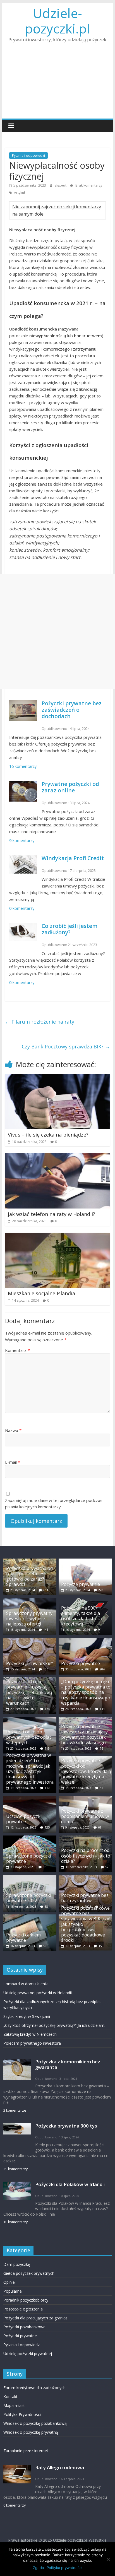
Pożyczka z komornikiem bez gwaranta (68, 2064)
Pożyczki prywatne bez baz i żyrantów (85, 1898)
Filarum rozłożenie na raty (40, 1022)
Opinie (9, 2282)
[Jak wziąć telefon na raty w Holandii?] (57, 1157)
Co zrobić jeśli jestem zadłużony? (70, 929)
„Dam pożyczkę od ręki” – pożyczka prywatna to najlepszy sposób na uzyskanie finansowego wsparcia (86, 1692)
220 (101, 1590)
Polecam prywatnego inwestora (32, 2043)
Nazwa (13, 1430)
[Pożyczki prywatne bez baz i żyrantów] (85, 1878)
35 (100, 1946)
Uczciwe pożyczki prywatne (24, 1819)
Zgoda (38, 2568)
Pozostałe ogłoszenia (23, 2309)
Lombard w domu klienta (26, 1984)
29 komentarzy (15, 2169)
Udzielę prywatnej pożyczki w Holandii (38, 1993)
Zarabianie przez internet (26, 2451)
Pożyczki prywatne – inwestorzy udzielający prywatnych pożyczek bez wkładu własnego (84, 1735)
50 (45, 1946)
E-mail (13, 1462)
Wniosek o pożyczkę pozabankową (35, 2423)
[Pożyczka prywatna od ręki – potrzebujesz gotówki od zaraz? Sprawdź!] (30, 1561)
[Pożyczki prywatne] (85, 1640)
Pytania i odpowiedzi (28, 155)
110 (47, 1788)
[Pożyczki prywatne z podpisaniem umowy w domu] (85, 1799)
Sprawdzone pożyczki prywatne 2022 (29, 1898)
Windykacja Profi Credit (73, 858)
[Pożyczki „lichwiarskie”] (30, 1640)
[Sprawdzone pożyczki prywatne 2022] (30, 1878)
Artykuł (19, 193)
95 (45, 1867)
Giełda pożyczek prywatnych (29, 2273)
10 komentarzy (15, 2222)
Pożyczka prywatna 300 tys (66, 2126)
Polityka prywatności (64, 2568)
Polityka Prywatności (22, 2414)
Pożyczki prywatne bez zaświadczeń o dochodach (72, 710)
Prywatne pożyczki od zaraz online (70, 787)
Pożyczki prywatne (81, 1663)
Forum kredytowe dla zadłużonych (34, 2388)
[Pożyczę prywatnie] (85, 1561)
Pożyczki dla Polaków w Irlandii (70, 2184)
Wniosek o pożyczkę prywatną (31, 2432)
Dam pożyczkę (17, 2264)
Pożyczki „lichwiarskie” (30, 1663)
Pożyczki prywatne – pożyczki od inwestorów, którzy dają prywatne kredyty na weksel (86, 1771)
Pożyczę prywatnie (81, 1584)
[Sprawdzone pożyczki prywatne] (30, 1838)
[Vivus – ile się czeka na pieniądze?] (57, 1077)
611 (46, 1590)
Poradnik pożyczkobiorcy (26, 2300)
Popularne (13, 2291)
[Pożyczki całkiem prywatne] (30, 1917)
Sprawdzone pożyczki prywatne (29, 1859)
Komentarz (17, 1350)
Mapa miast (14, 2405)
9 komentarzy (22, 840)
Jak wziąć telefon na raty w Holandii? (51, 1214)
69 (100, 1827)
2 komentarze (15, 2110)
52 (107, 1867)
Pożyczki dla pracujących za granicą (35, 2318)
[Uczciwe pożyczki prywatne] (30, 1799)
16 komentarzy (23, 766)
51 (101, 1788)
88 (46, 1906)
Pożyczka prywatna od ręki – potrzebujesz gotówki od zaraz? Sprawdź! (29, 1576)
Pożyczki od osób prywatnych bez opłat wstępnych (29, 1737)
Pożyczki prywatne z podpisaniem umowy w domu (85, 1816)
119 (47, 1748)
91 (100, 1630)
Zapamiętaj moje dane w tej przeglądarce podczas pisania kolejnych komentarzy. (54, 1503)
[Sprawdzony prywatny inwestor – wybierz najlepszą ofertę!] (30, 1601)
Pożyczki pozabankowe (24, 2327)
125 (47, 1827)
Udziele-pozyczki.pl (57, 21)
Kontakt (10, 2397)
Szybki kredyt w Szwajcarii (27, 2016)
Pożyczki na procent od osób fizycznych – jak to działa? (86, 1856)
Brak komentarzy (88, 185)
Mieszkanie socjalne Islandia (41, 1293)
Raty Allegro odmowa (60, 2467)
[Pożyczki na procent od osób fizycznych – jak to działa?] (85, 1838)
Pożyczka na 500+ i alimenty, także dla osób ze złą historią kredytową (82, 1616)
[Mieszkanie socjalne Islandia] (57, 1236)
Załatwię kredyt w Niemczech (30, 2034)
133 (102, 1709)
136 (46, 1669)
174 (47, 1709)
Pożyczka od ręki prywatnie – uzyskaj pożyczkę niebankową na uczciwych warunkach (29, 1692)
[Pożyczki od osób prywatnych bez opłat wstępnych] (30, 1720)
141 (46, 1630)
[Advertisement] (57, 84)
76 (101, 1748)
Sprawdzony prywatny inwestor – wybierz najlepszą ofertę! (29, 1619)
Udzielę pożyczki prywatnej (28, 2354)
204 (102, 1669)
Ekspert (61, 185)
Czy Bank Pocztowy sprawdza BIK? (66, 1046)
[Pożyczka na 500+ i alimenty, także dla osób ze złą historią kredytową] (85, 1601)
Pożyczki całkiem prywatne (23, 1937)
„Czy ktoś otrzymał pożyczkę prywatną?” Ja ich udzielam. (54, 2025)
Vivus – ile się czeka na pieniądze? (48, 1135)
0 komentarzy (22, 908)
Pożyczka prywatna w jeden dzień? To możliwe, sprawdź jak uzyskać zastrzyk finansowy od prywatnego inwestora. (30, 1769)
